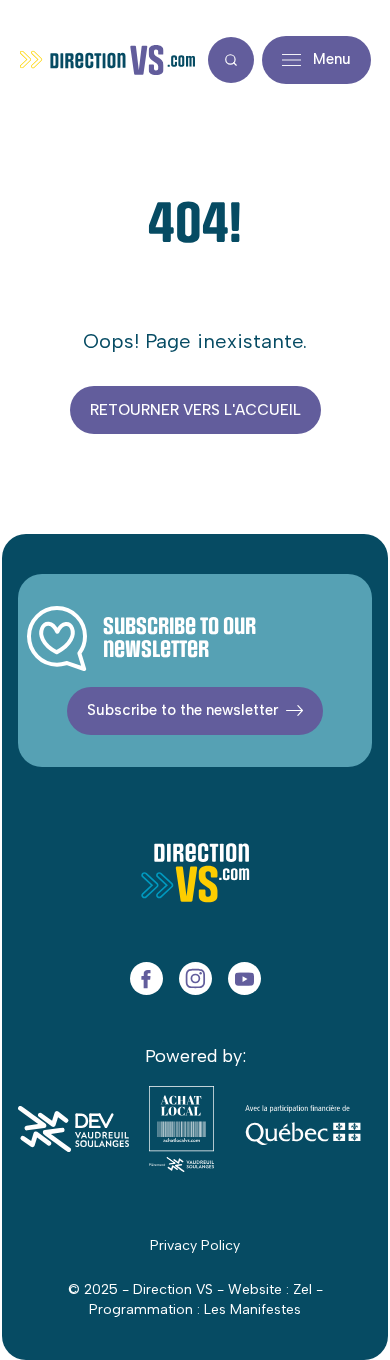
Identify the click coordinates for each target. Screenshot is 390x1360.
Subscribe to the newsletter (182, 710)
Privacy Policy (195, 1245)
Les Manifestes (252, 1309)
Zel (302, 1289)
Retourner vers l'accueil (195, 410)
